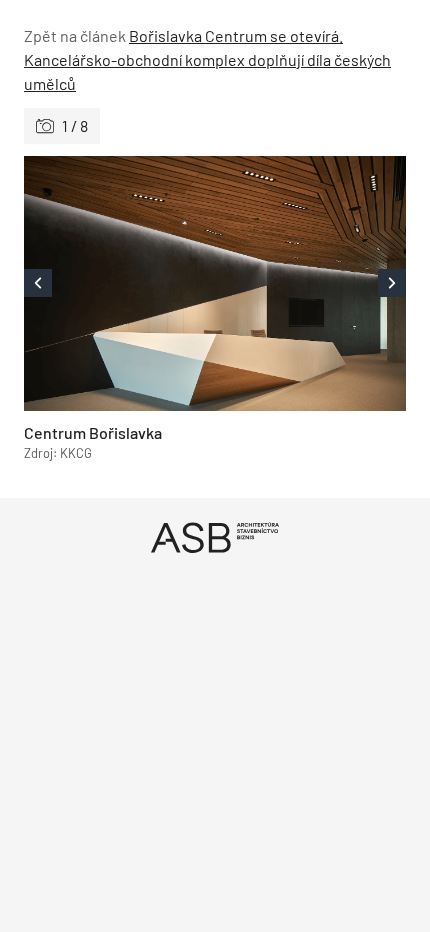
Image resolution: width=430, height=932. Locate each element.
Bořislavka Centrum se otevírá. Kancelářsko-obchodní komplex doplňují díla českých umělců (207, 59)
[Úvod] (215, 537)
